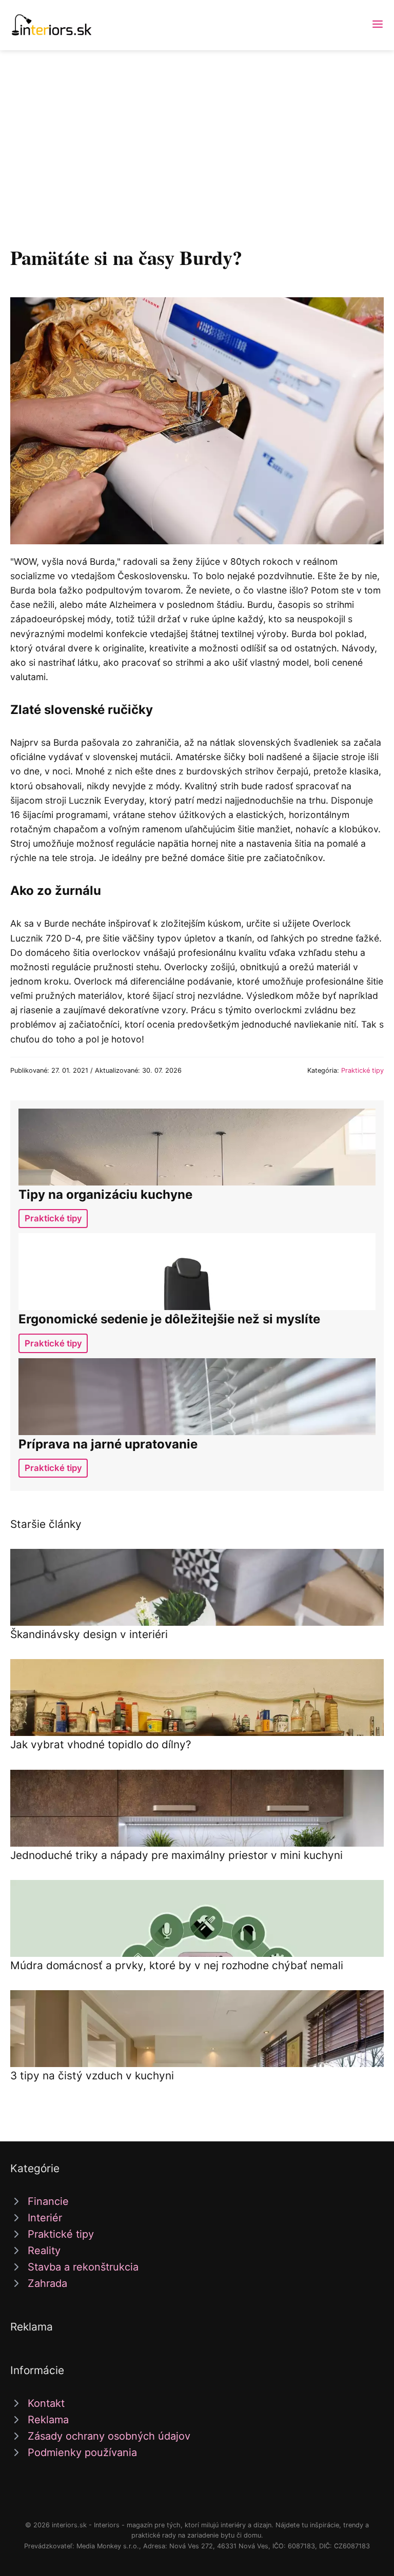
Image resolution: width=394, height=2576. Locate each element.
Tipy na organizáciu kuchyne (105, 1194)
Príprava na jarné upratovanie (108, 1444)
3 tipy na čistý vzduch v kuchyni (92, 2076)
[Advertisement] (197, 127)
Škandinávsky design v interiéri (89, 1634)
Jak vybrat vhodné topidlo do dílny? (101, 1744)
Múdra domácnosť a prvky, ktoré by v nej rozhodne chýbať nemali (177, 1965)
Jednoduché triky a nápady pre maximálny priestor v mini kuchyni (176, 1855)
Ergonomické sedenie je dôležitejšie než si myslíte (169, 1319)
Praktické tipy (362, 1070)
